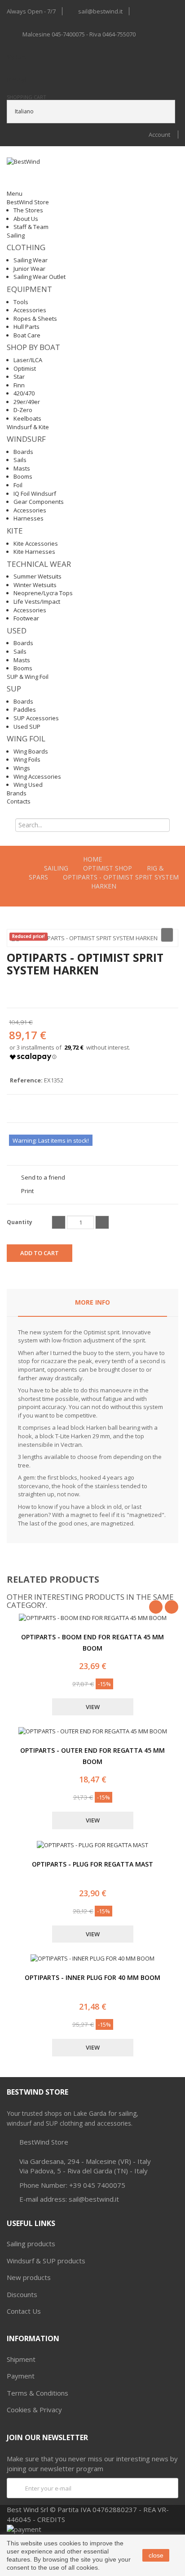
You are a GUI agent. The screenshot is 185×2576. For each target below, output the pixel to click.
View (93, 1707)
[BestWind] (44, 173)
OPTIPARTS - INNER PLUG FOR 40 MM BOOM (92, 1977)
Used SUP (27, 727)
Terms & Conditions (37, 2393)
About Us (26, 219)
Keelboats (27, 418)
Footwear (26, 618)
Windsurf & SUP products (46, 2261)
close (156, 2555)
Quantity (20, 1222)
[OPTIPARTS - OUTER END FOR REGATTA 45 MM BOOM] (93, 1731)
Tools (21, 302)
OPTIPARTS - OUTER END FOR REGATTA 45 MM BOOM (92, 1756)
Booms (23, 476)
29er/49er (27, 402)
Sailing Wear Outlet (40, 277)
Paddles (25, 709)
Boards (23, 452)
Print (27, 1191)
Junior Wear (29, 269)
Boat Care (27, 335)
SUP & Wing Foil (28, 677)
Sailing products (31, 2244)
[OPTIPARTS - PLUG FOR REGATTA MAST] (92, 1845)
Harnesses (29, 518)
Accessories (30, 310)
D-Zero (23, 410)
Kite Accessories (36, 543)
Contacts (19, 801)
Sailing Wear (31, 260)
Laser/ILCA (28, 360)
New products (29, 2277)
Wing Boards (31, 751)
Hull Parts (26, 327)
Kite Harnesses (34, 552)
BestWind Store (28, 202)
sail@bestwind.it (100, 11)
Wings (22, 768)
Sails (20, 460)
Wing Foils (27, 759)
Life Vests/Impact (37, 601)
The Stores (28, 210)
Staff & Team (31, 227)
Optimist (25, 368)
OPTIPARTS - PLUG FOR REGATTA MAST (92, 1864)
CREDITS (51, 2519)
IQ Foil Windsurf (35, 494)
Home (92, 859)
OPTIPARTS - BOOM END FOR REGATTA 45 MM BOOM (92, 1643)
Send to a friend (43, 1177)
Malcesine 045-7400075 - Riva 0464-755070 (79, 34)
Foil (18, 485)
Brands (17, 793)
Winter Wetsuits (35, 585)
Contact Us (24, 2311)
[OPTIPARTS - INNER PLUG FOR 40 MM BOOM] (92, 1959)
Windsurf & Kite (28, 427)
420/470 (24, 393)
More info (92, 1302)
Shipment (21, 2359)
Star (19, 377)
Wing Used (28, 785)
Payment (21, 2376)
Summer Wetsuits (37, 576)
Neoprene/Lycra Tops (43, 593)
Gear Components (39, 502)
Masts (22, 468)
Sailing (16, 235)
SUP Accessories (36, 718)
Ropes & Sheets (35, 319)
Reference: (26, 1080)
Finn (19, 385)
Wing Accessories (37, 776)
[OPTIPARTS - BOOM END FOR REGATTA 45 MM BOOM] (93, 1618)
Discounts (22, 2294)
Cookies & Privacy (34, 2410)
